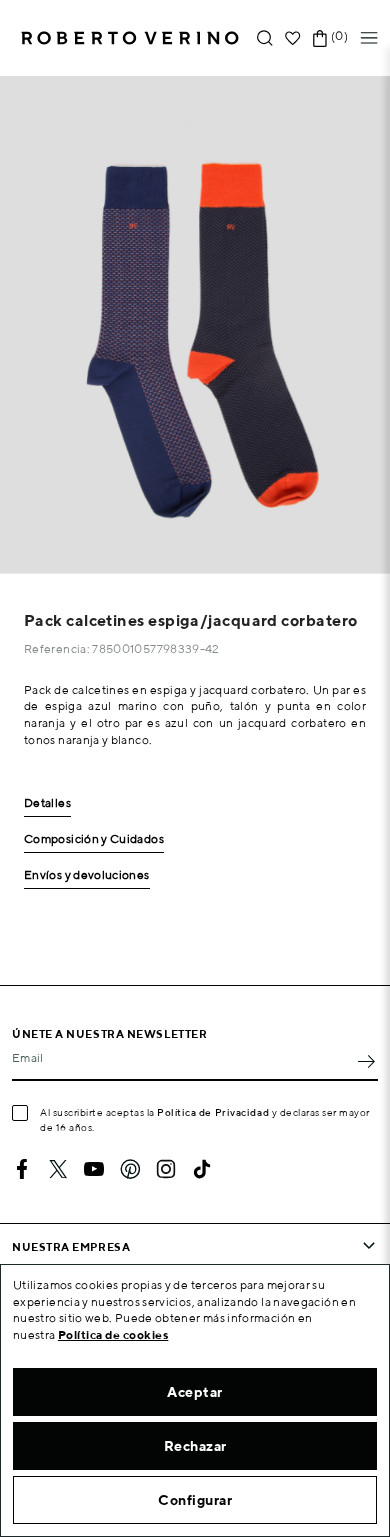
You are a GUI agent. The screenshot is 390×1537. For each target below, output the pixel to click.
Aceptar (195, 1392)
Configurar (195, 1500)
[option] (195, 325)
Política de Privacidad (213, 1112)
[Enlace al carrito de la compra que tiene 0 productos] (320, 38)
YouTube (94, 1169)
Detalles (47, 803)
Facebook (22, 1169)
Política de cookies (113, 1334)
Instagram (166, 1169)
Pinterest (130, 1169)
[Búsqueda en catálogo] (265, 38)
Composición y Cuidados (94, 839)
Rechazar (195, 1446)
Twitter (58, 1169)
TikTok (202, 1169)
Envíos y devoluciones (87, 875)
